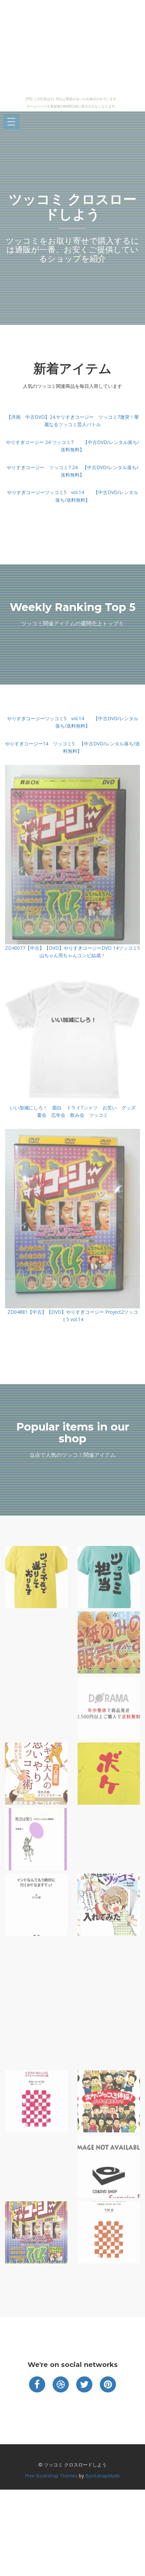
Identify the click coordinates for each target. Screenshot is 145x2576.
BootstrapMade (103, 2476)
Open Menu (11, 122)
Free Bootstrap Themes (51, 2476)
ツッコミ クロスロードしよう (73, 207)
